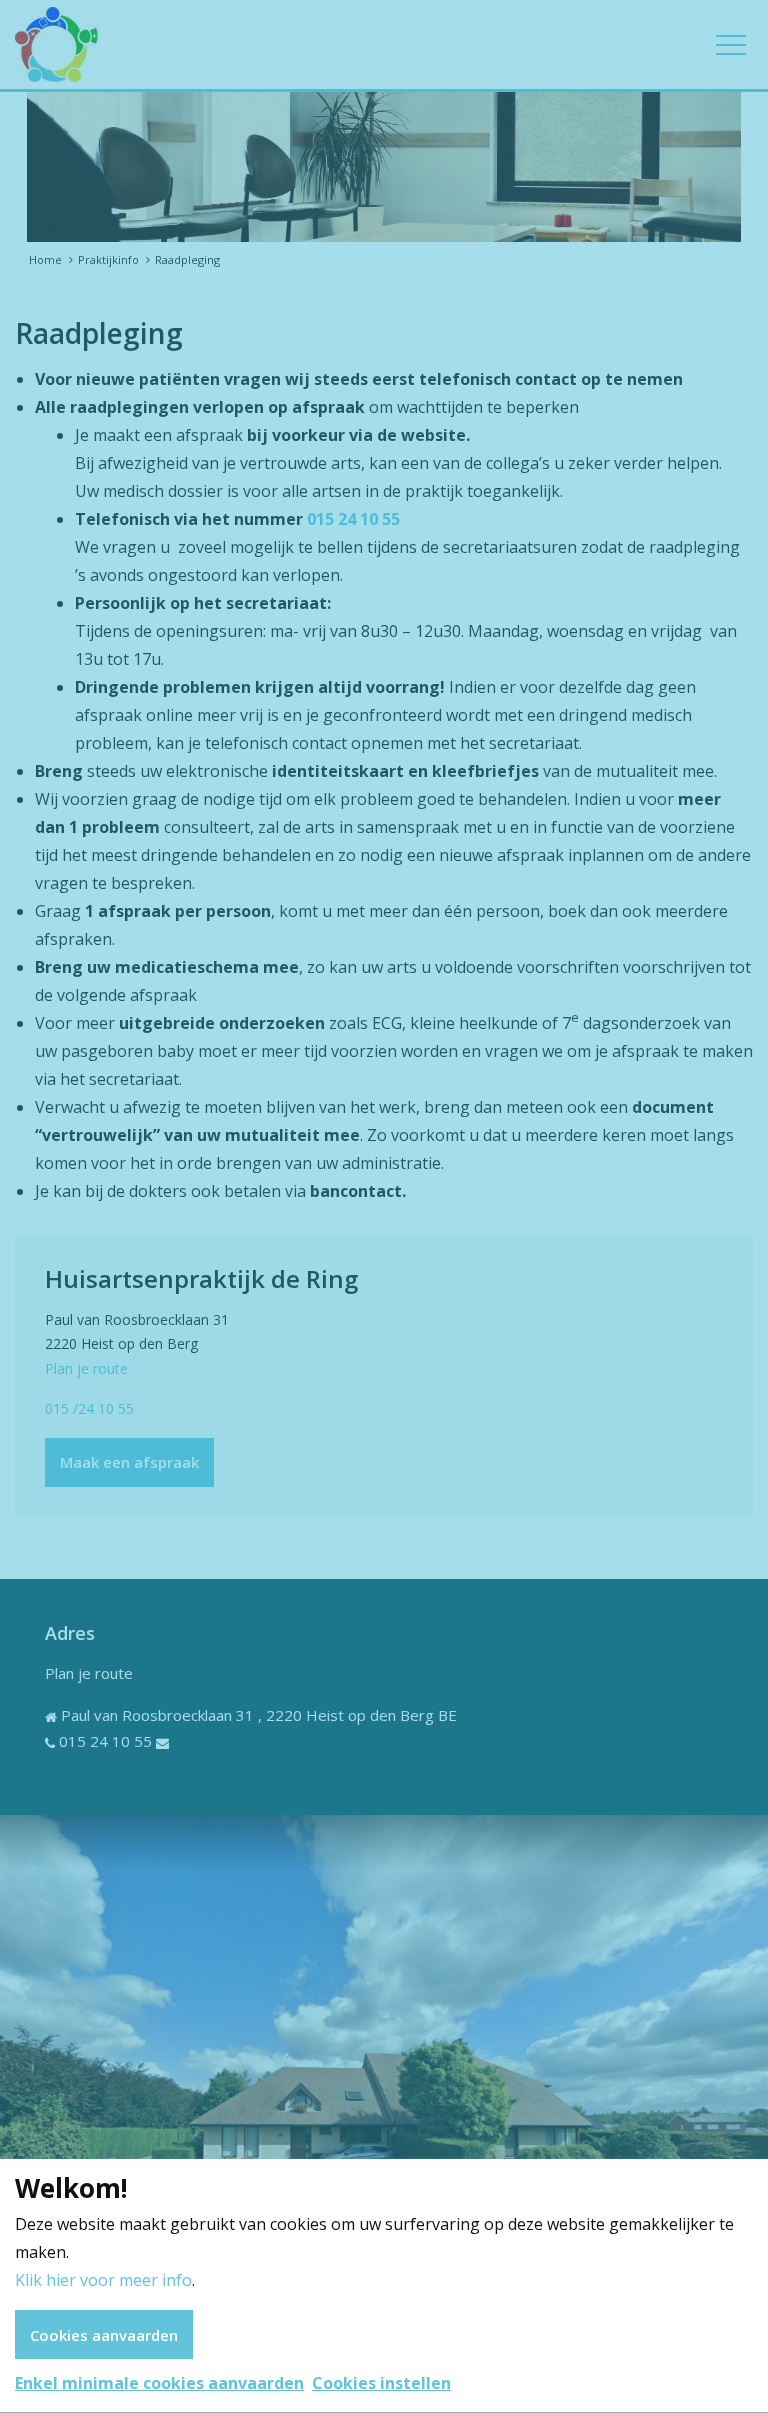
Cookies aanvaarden (104, 2335)
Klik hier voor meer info (103, 2280)
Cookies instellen (381, 2383)
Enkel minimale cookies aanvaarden (159, 2383)
